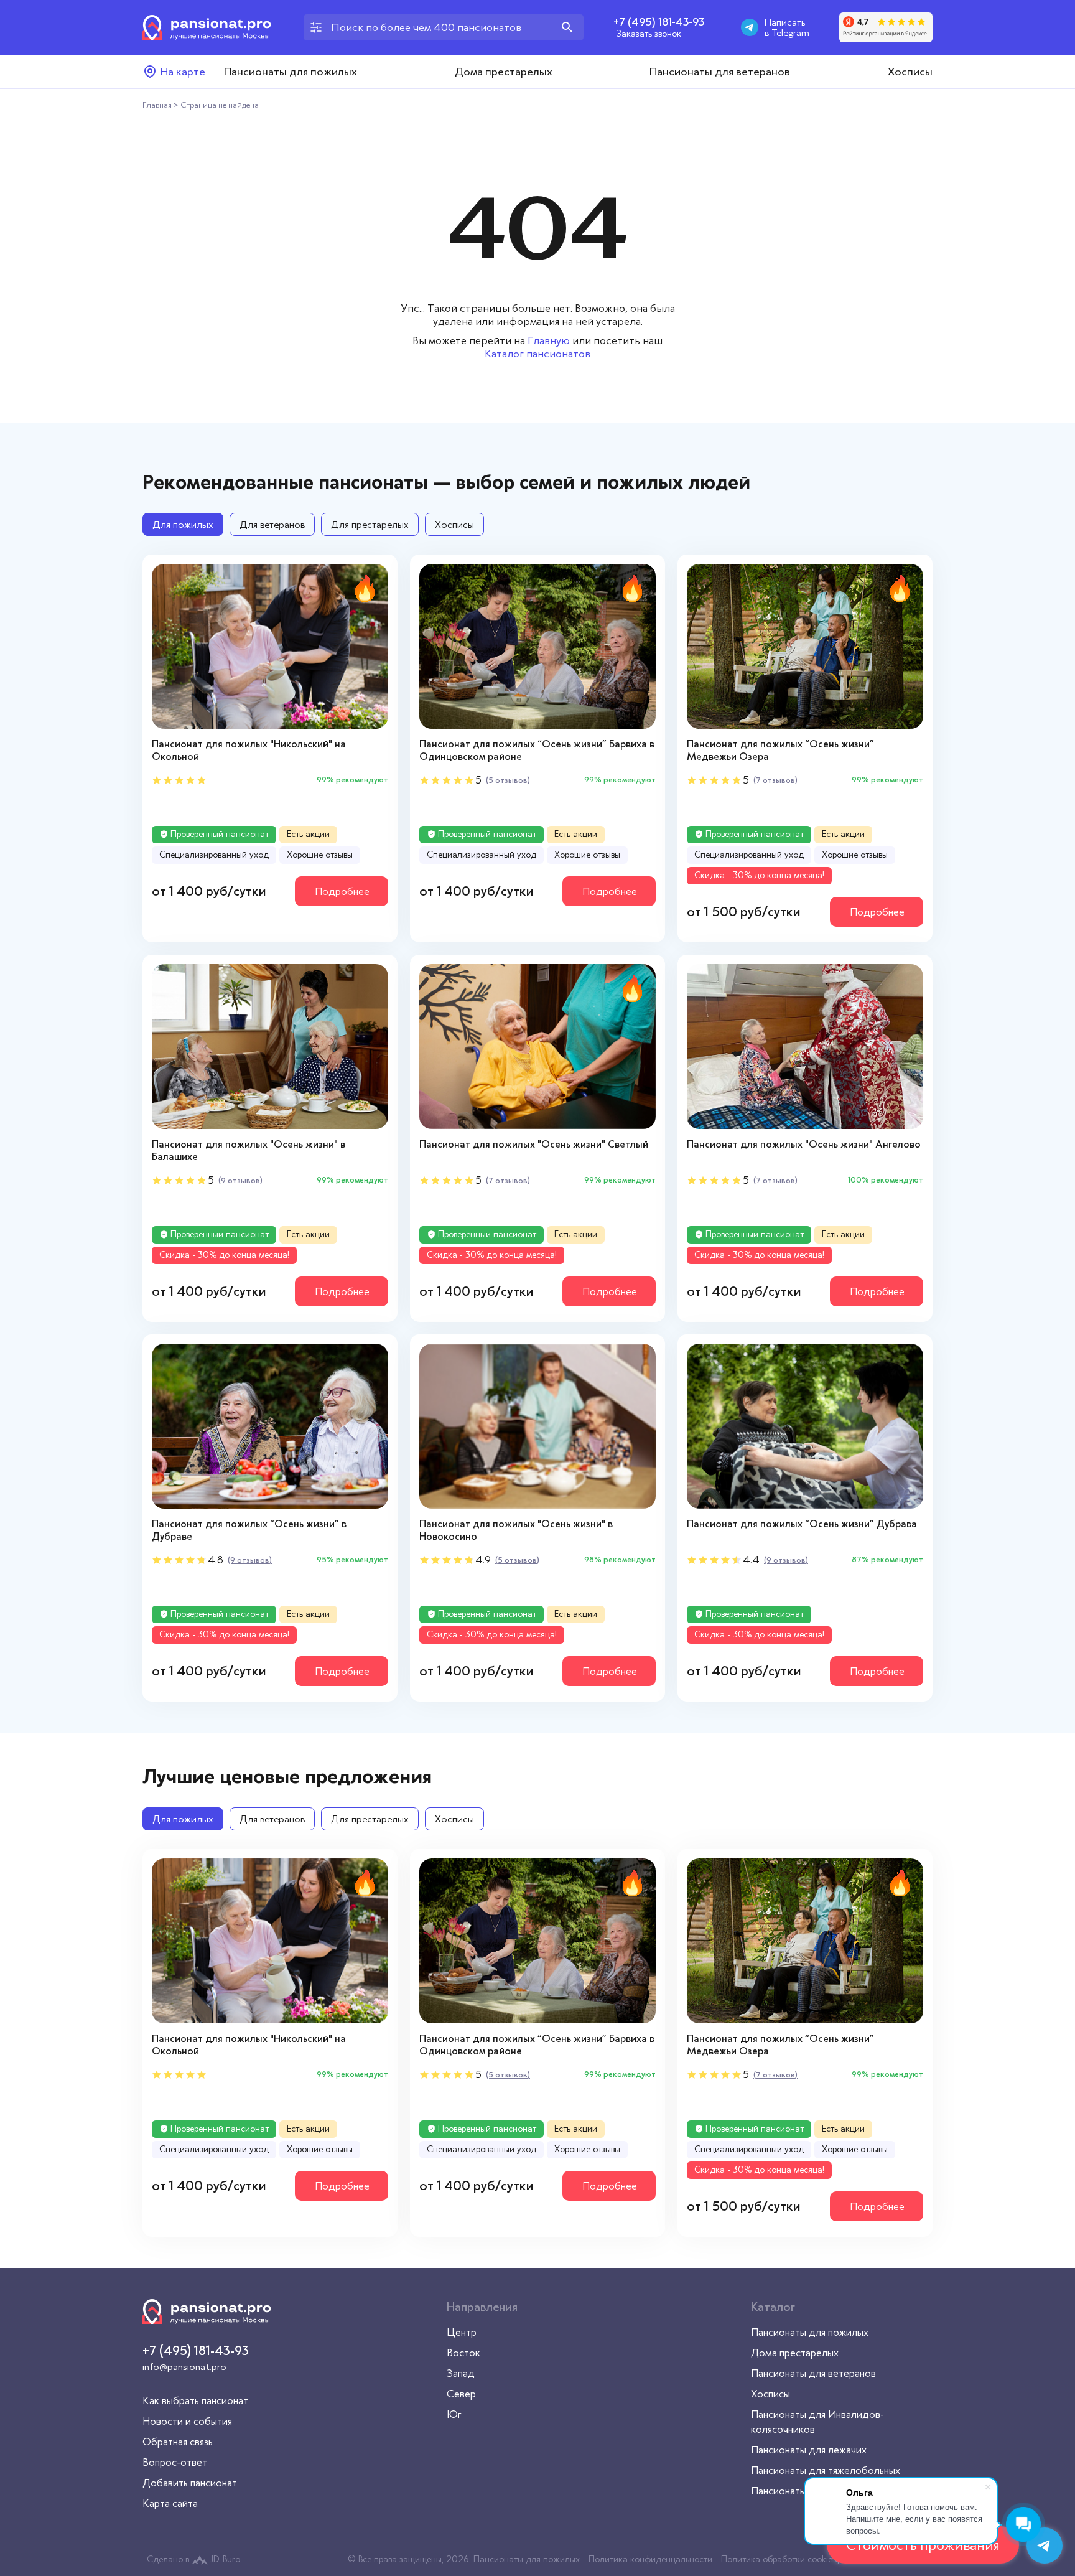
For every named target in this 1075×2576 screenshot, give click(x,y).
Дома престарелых (504, 72)
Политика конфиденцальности (650, 2559)
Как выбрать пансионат (195, 2400)
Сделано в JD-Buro (193, 2559)
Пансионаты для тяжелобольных (826, 2470)
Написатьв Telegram (787, 27)
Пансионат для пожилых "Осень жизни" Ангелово (804, 1144)
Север (461, 2394)
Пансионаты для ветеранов (720, 72)
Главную (549, 340)
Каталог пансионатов (537, 354)
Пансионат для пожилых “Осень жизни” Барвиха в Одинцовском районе (537, 750)
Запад (461, 2373)
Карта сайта (170, 2503)
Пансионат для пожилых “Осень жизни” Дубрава (802, 1524)
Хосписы (910, 72)
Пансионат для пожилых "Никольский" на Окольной (249, 750)
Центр (462, 2332)
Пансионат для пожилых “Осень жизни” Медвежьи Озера (780, 750)
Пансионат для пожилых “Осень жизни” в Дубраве (249, 1530)
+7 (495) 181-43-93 (659, 22)
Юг (454, 2414)
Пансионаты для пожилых (291, 72)
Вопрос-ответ (175, 2462)
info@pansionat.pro (184, 2367)
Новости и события (187, 2421)
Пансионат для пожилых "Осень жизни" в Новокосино (516, 1530)
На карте (183, 72)
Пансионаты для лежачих (809, 2450)
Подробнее (342, 891)
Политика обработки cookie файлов (793, 2559)
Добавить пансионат (190, 2483)
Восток (463, 2353)
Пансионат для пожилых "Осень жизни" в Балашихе (249, 1150)
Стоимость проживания (923, 2545)
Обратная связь (178, 2442)
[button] (378, 646)
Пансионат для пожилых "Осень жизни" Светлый (534, 1144)
